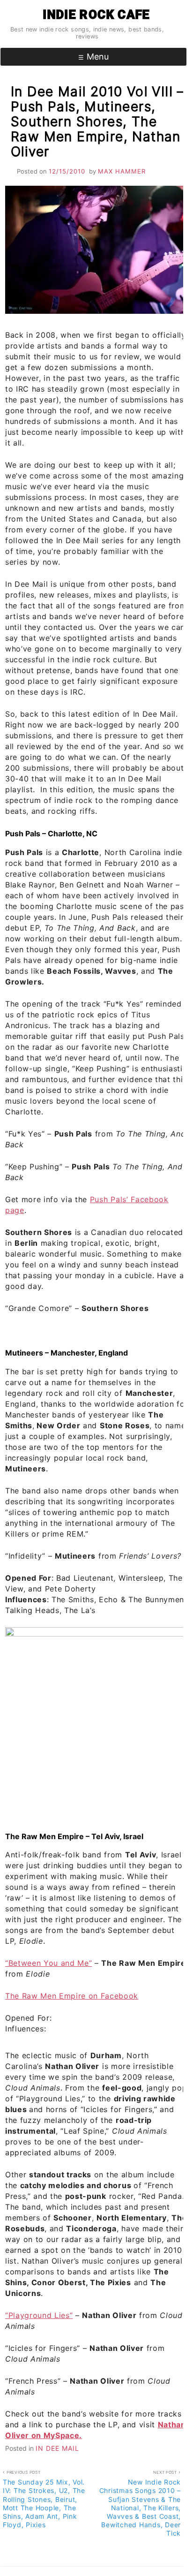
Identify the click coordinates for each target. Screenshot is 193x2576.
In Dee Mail (57, 2448)
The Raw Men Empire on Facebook (72, 1996)
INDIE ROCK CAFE (96, 15)
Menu (98, 57)
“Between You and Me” (48, 1963)
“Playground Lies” (39, 2315)
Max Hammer (122, 171)
